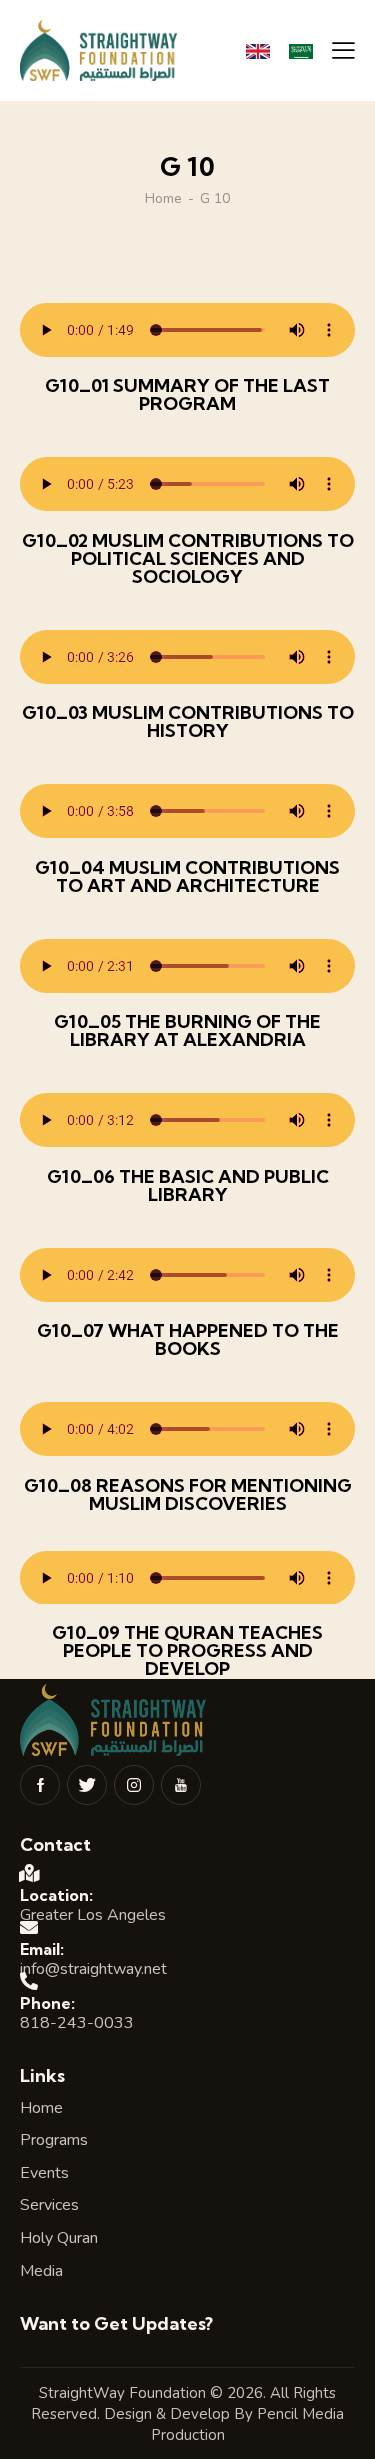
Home (163, 199)
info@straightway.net (93, 1969)
